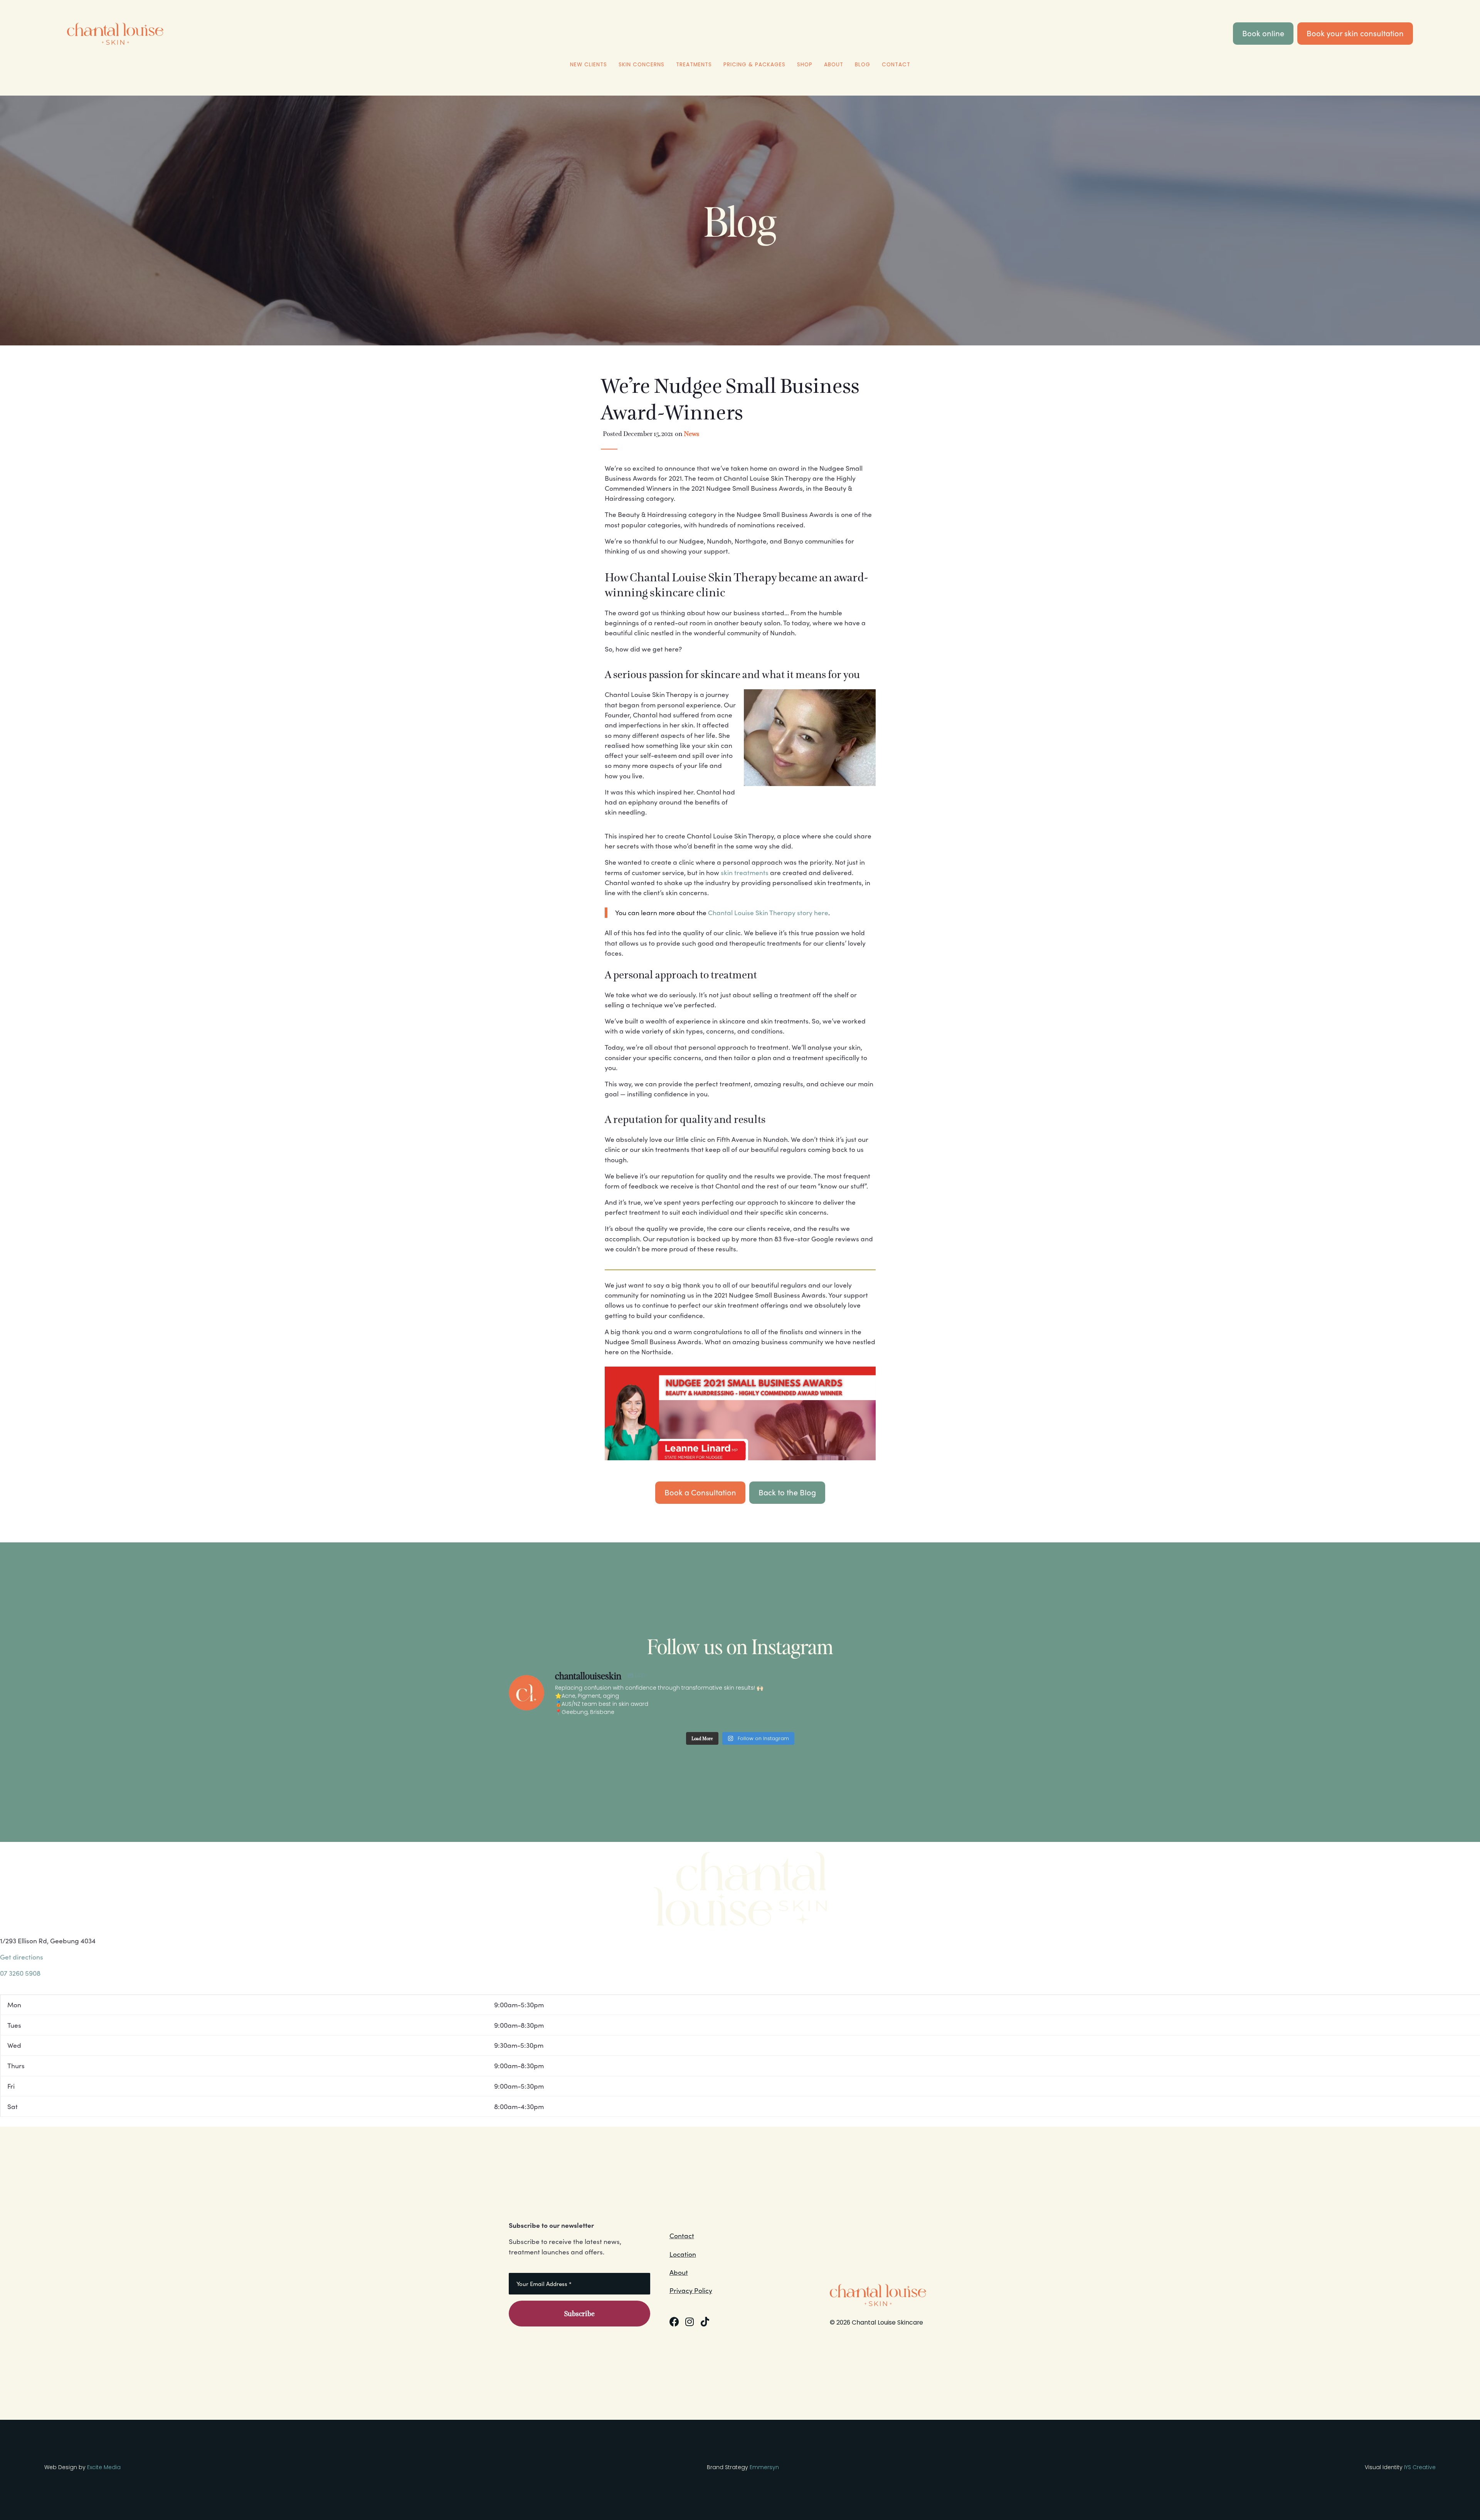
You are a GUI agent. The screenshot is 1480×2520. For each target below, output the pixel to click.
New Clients (589, 65)
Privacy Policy (691, 2290)
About (834, 65)
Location (683, 2254)
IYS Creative (1420, 2467)
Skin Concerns (642, 65)
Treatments (694, 65)
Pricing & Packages (754, 65)
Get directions (22, 1957)
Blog (863, 65)
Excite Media (104, 2467)
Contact (896, 65)
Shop (805, 65)
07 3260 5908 (20, 1973)
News (691, 434)
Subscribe (579, 2314)
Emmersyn (764, 2467)
